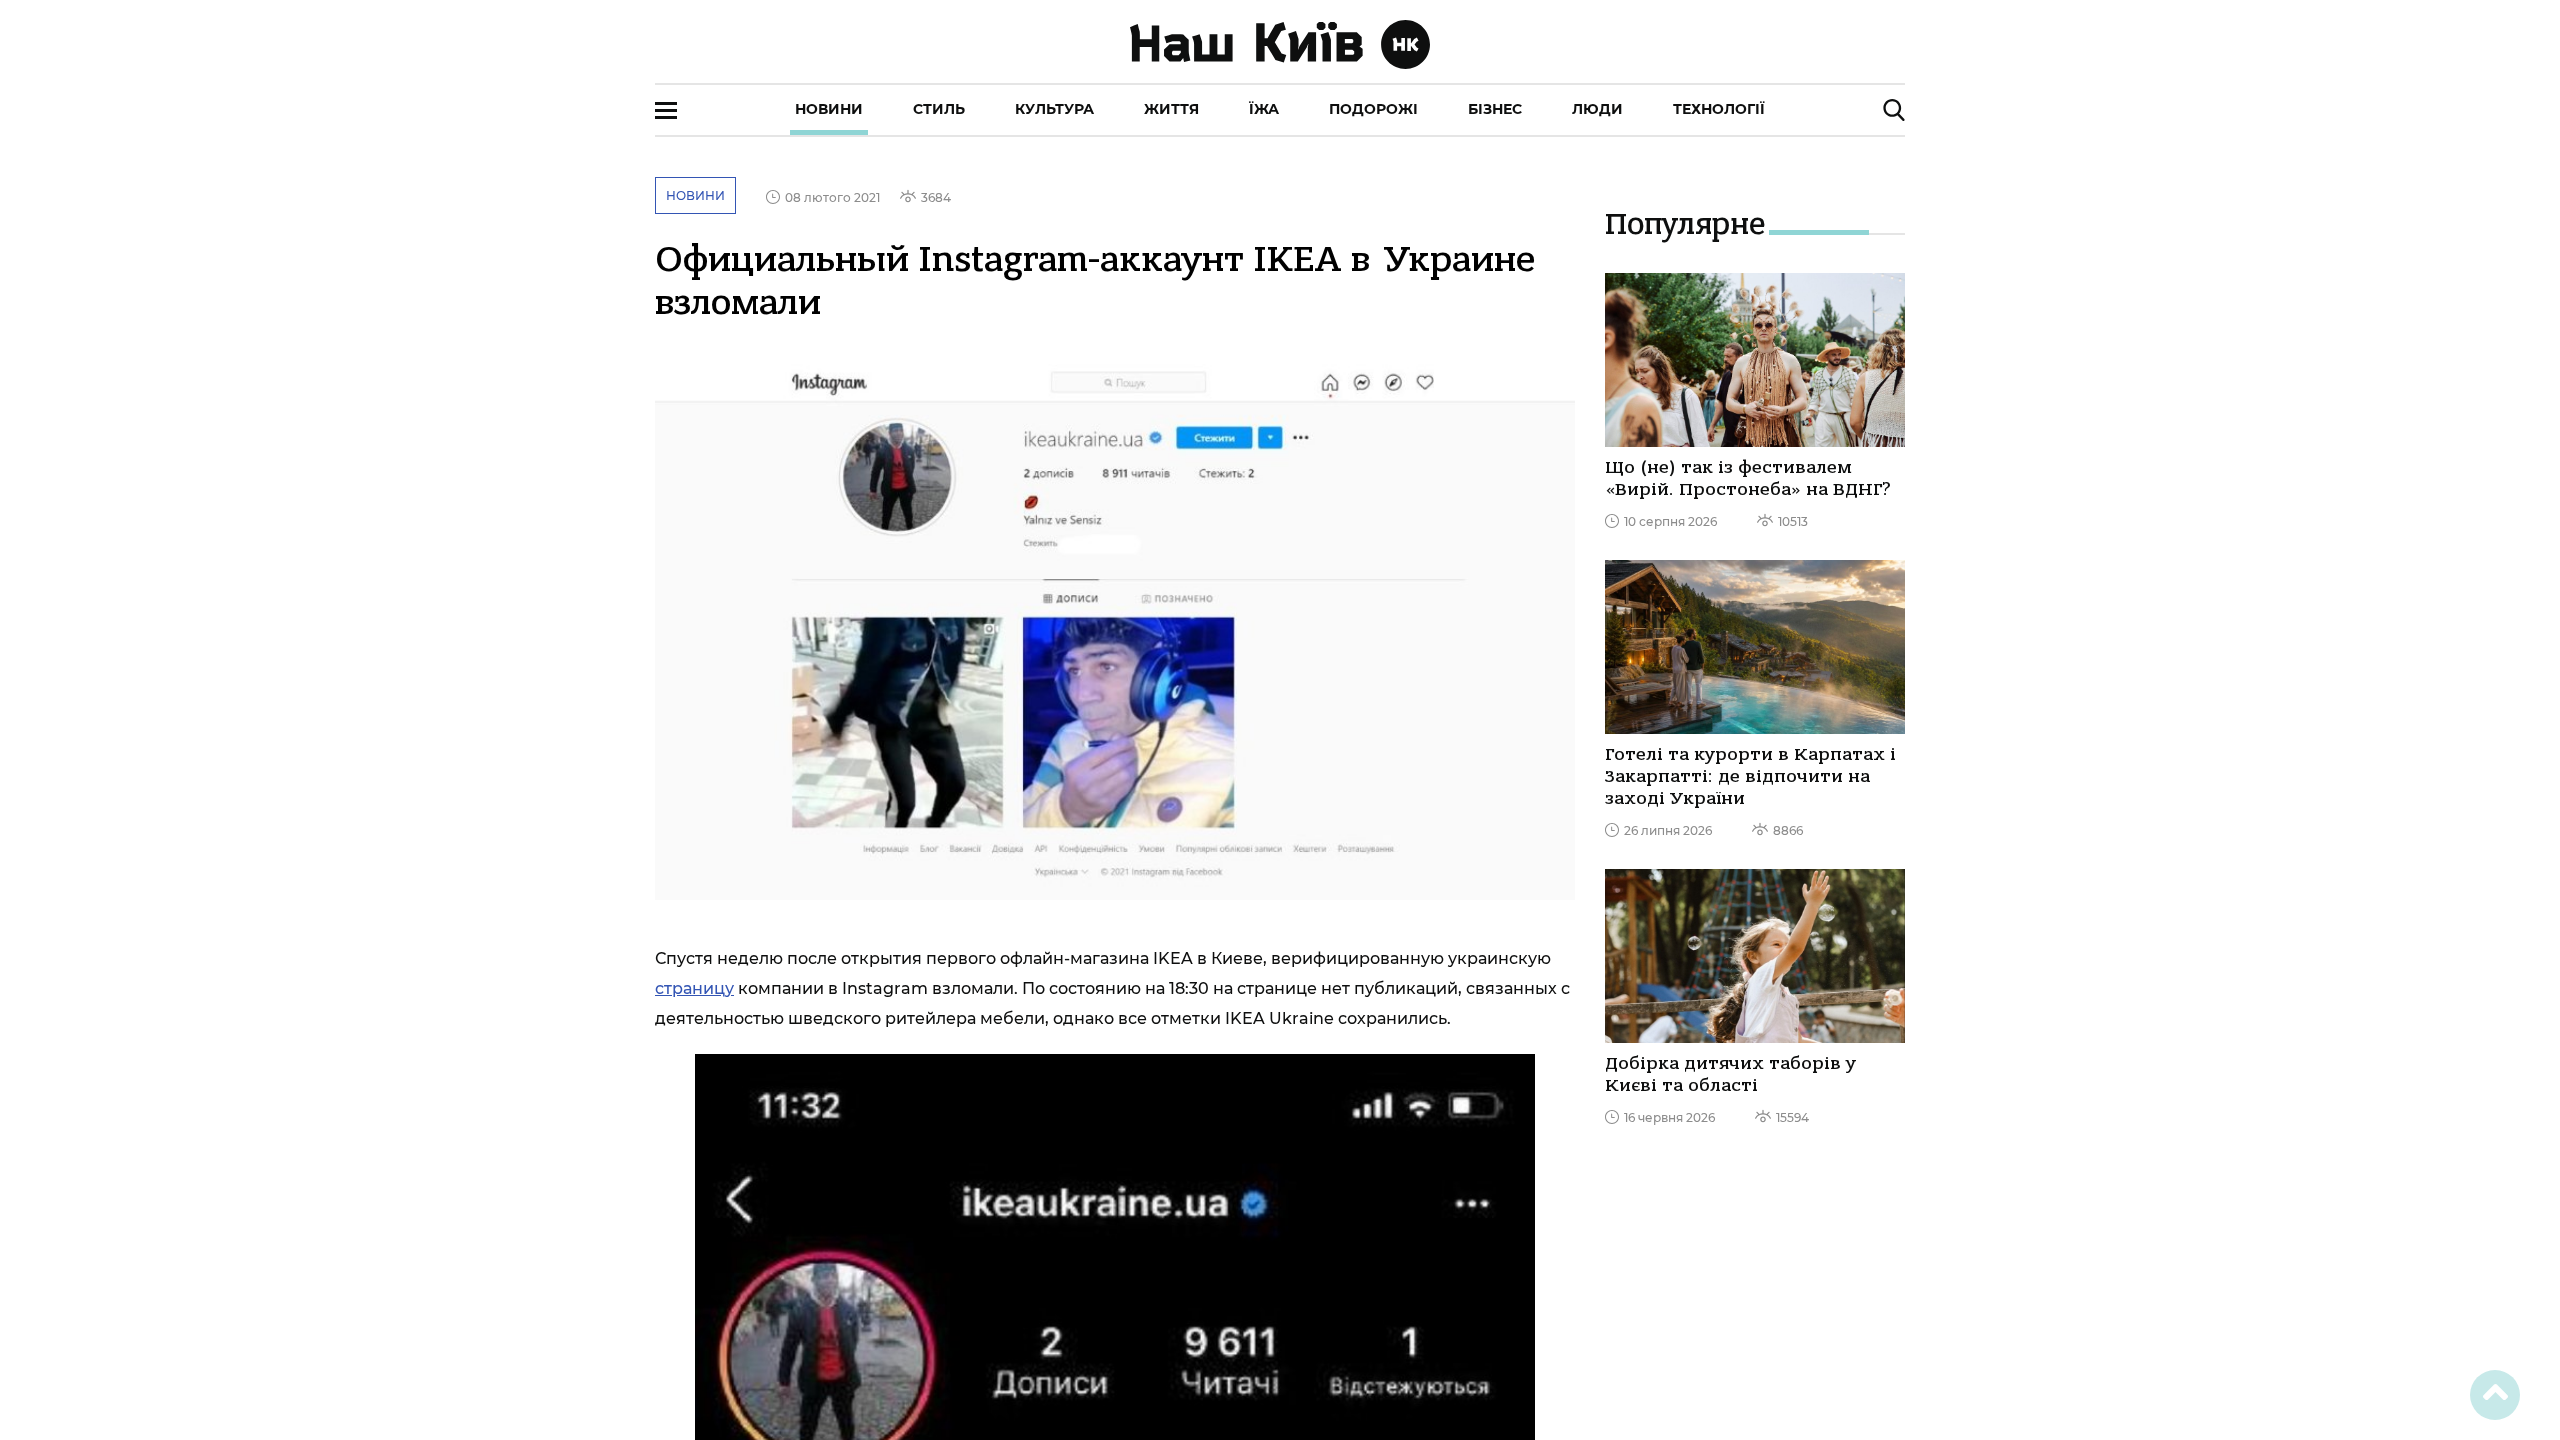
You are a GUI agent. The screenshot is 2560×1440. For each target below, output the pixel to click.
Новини (829, 109)
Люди (1597, 109)
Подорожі (1373, 109)
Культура (1054, 109)
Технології (1719, 109)
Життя (1171, 109)
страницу (694, 988)
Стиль (939, 109)
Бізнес (1495, 109)
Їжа (1264, 109)
